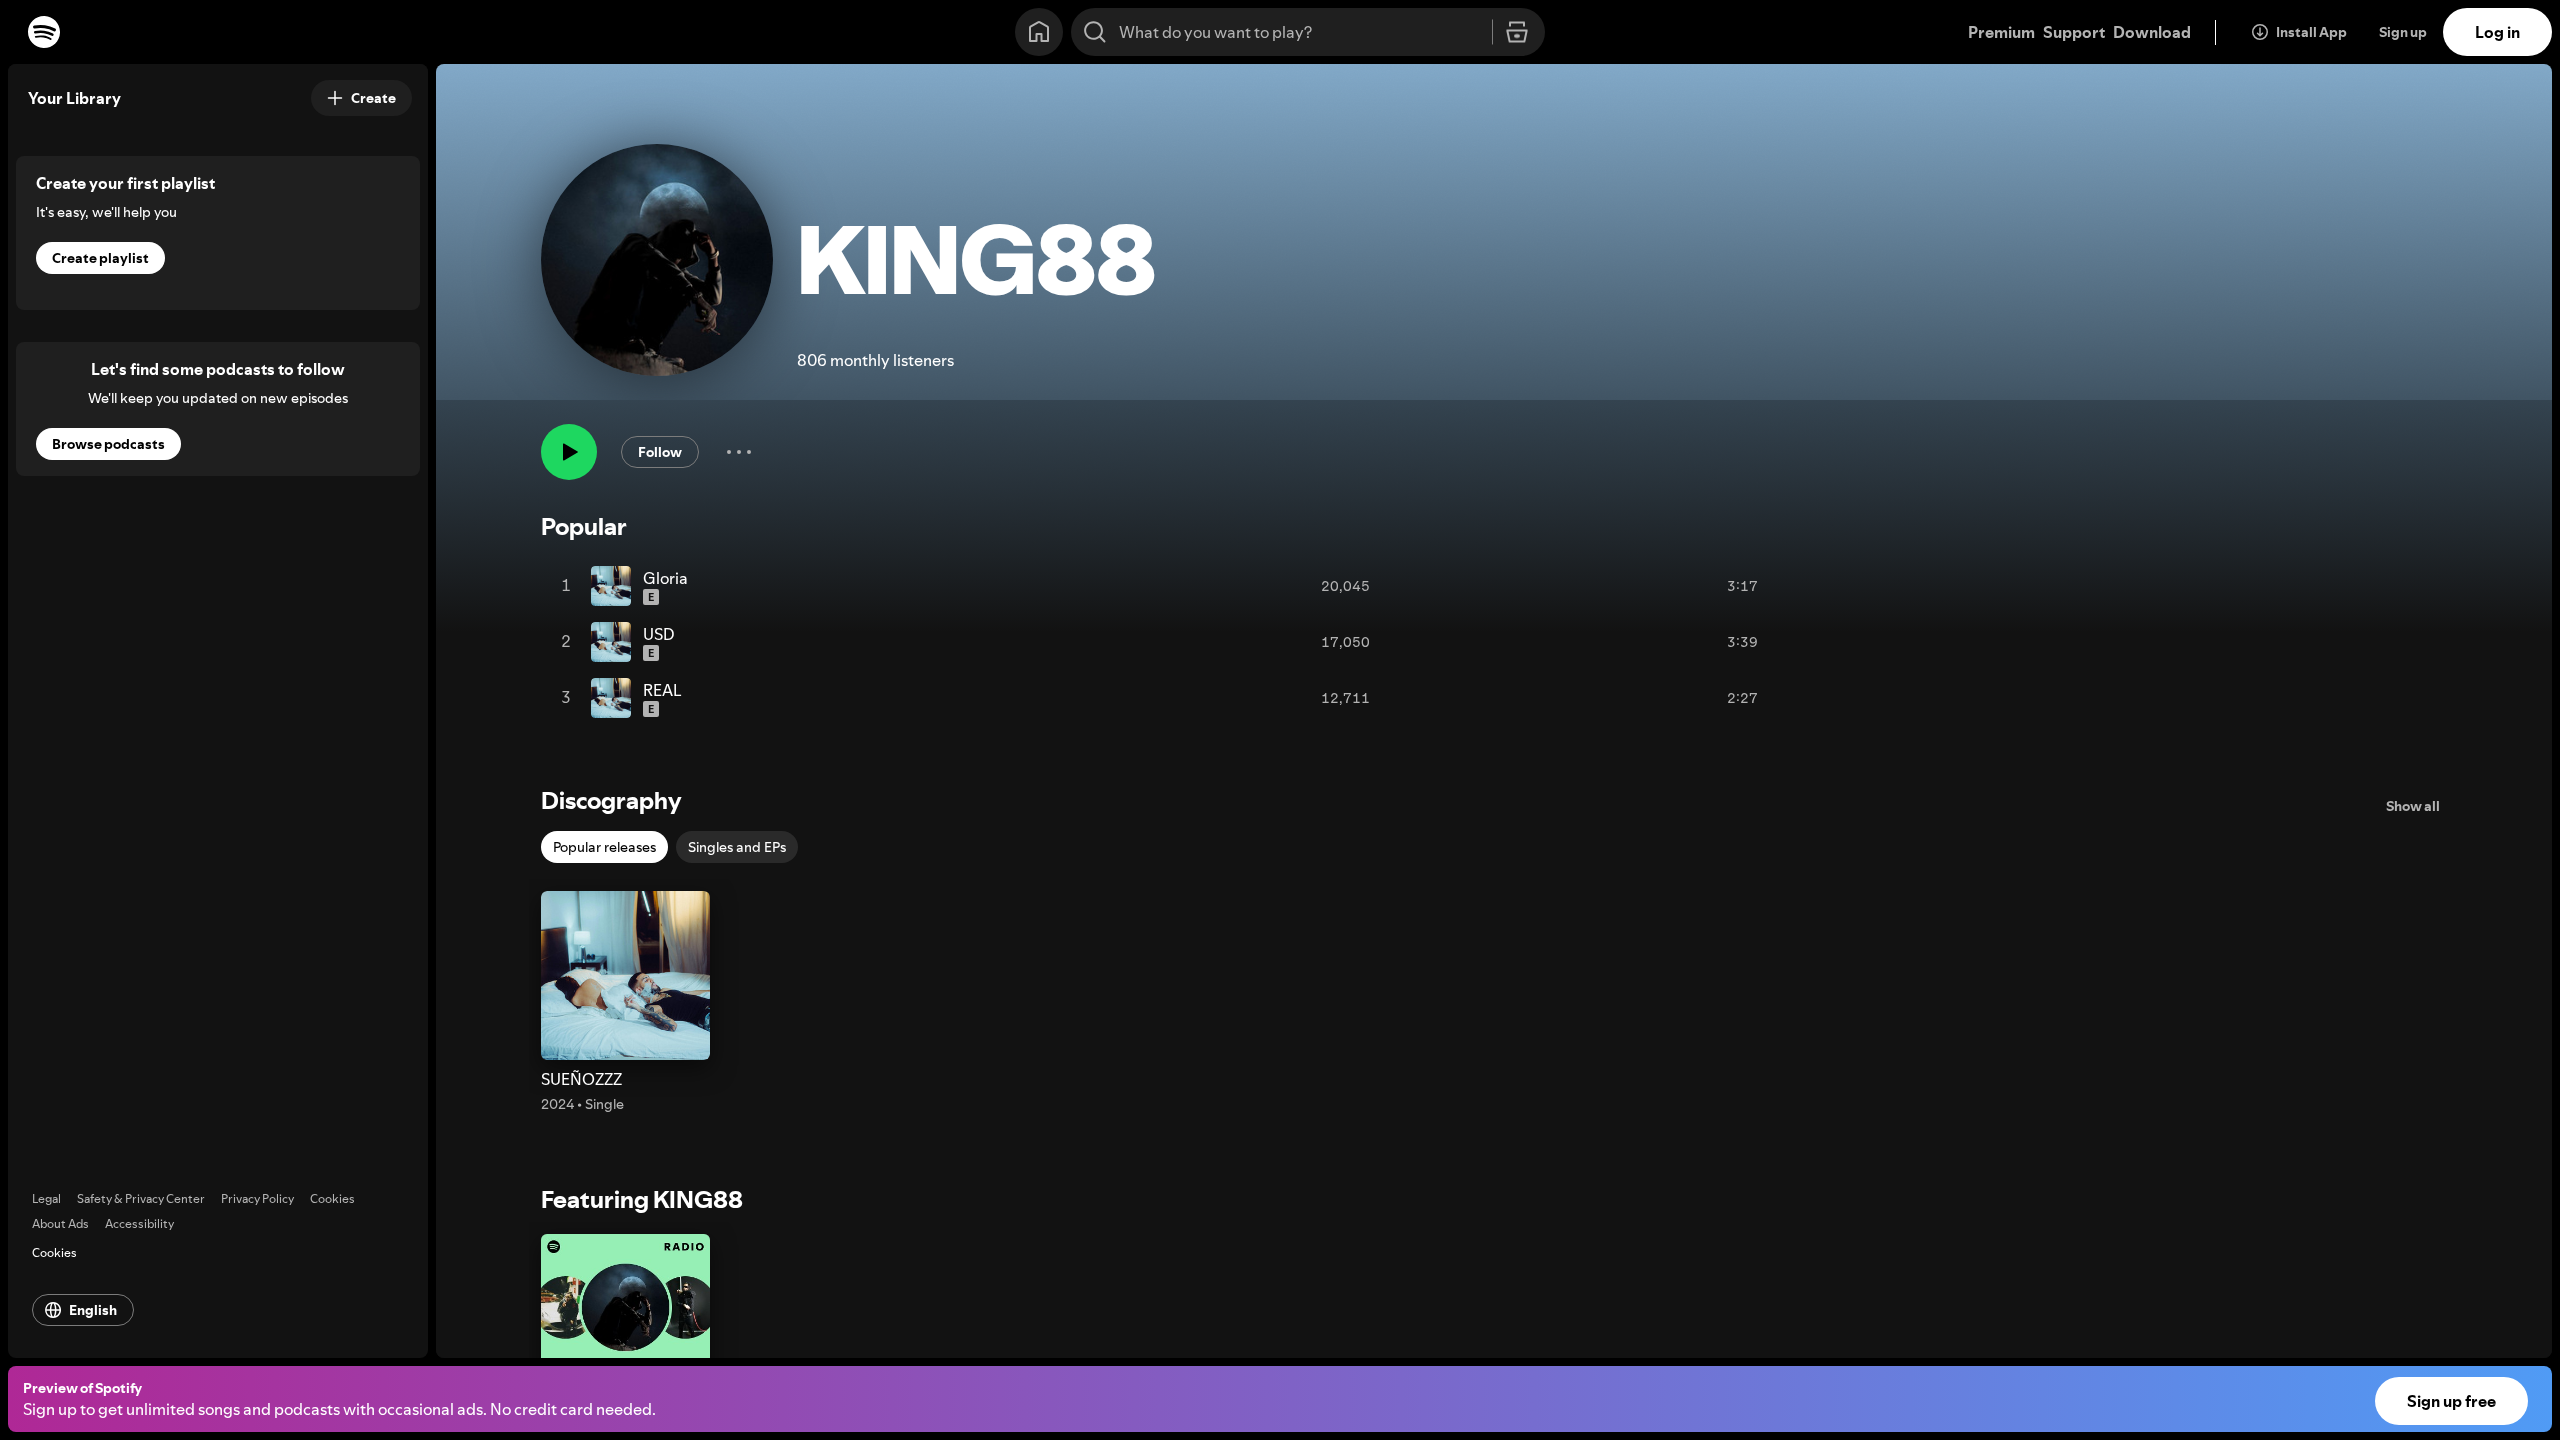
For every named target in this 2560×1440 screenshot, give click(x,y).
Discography (611, 800)
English (93, 1310)
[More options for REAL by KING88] (1778, 698)
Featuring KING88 (642, 1199)
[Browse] (1517, 33)
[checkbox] (604, 847)
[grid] (1172, 642)
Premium (2001, 32)
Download (2152, 32)
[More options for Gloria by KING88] (1778, 586)
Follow (660, 452)
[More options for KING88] (739, 452)
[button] (625, 1002)
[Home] (1039, 32)
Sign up (2403, 32)
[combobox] (1308, 32)
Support (2074, 32)
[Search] (1095, 32)
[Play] (569, 452)
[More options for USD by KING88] (1778, 642)
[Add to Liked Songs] (1693, 586)
